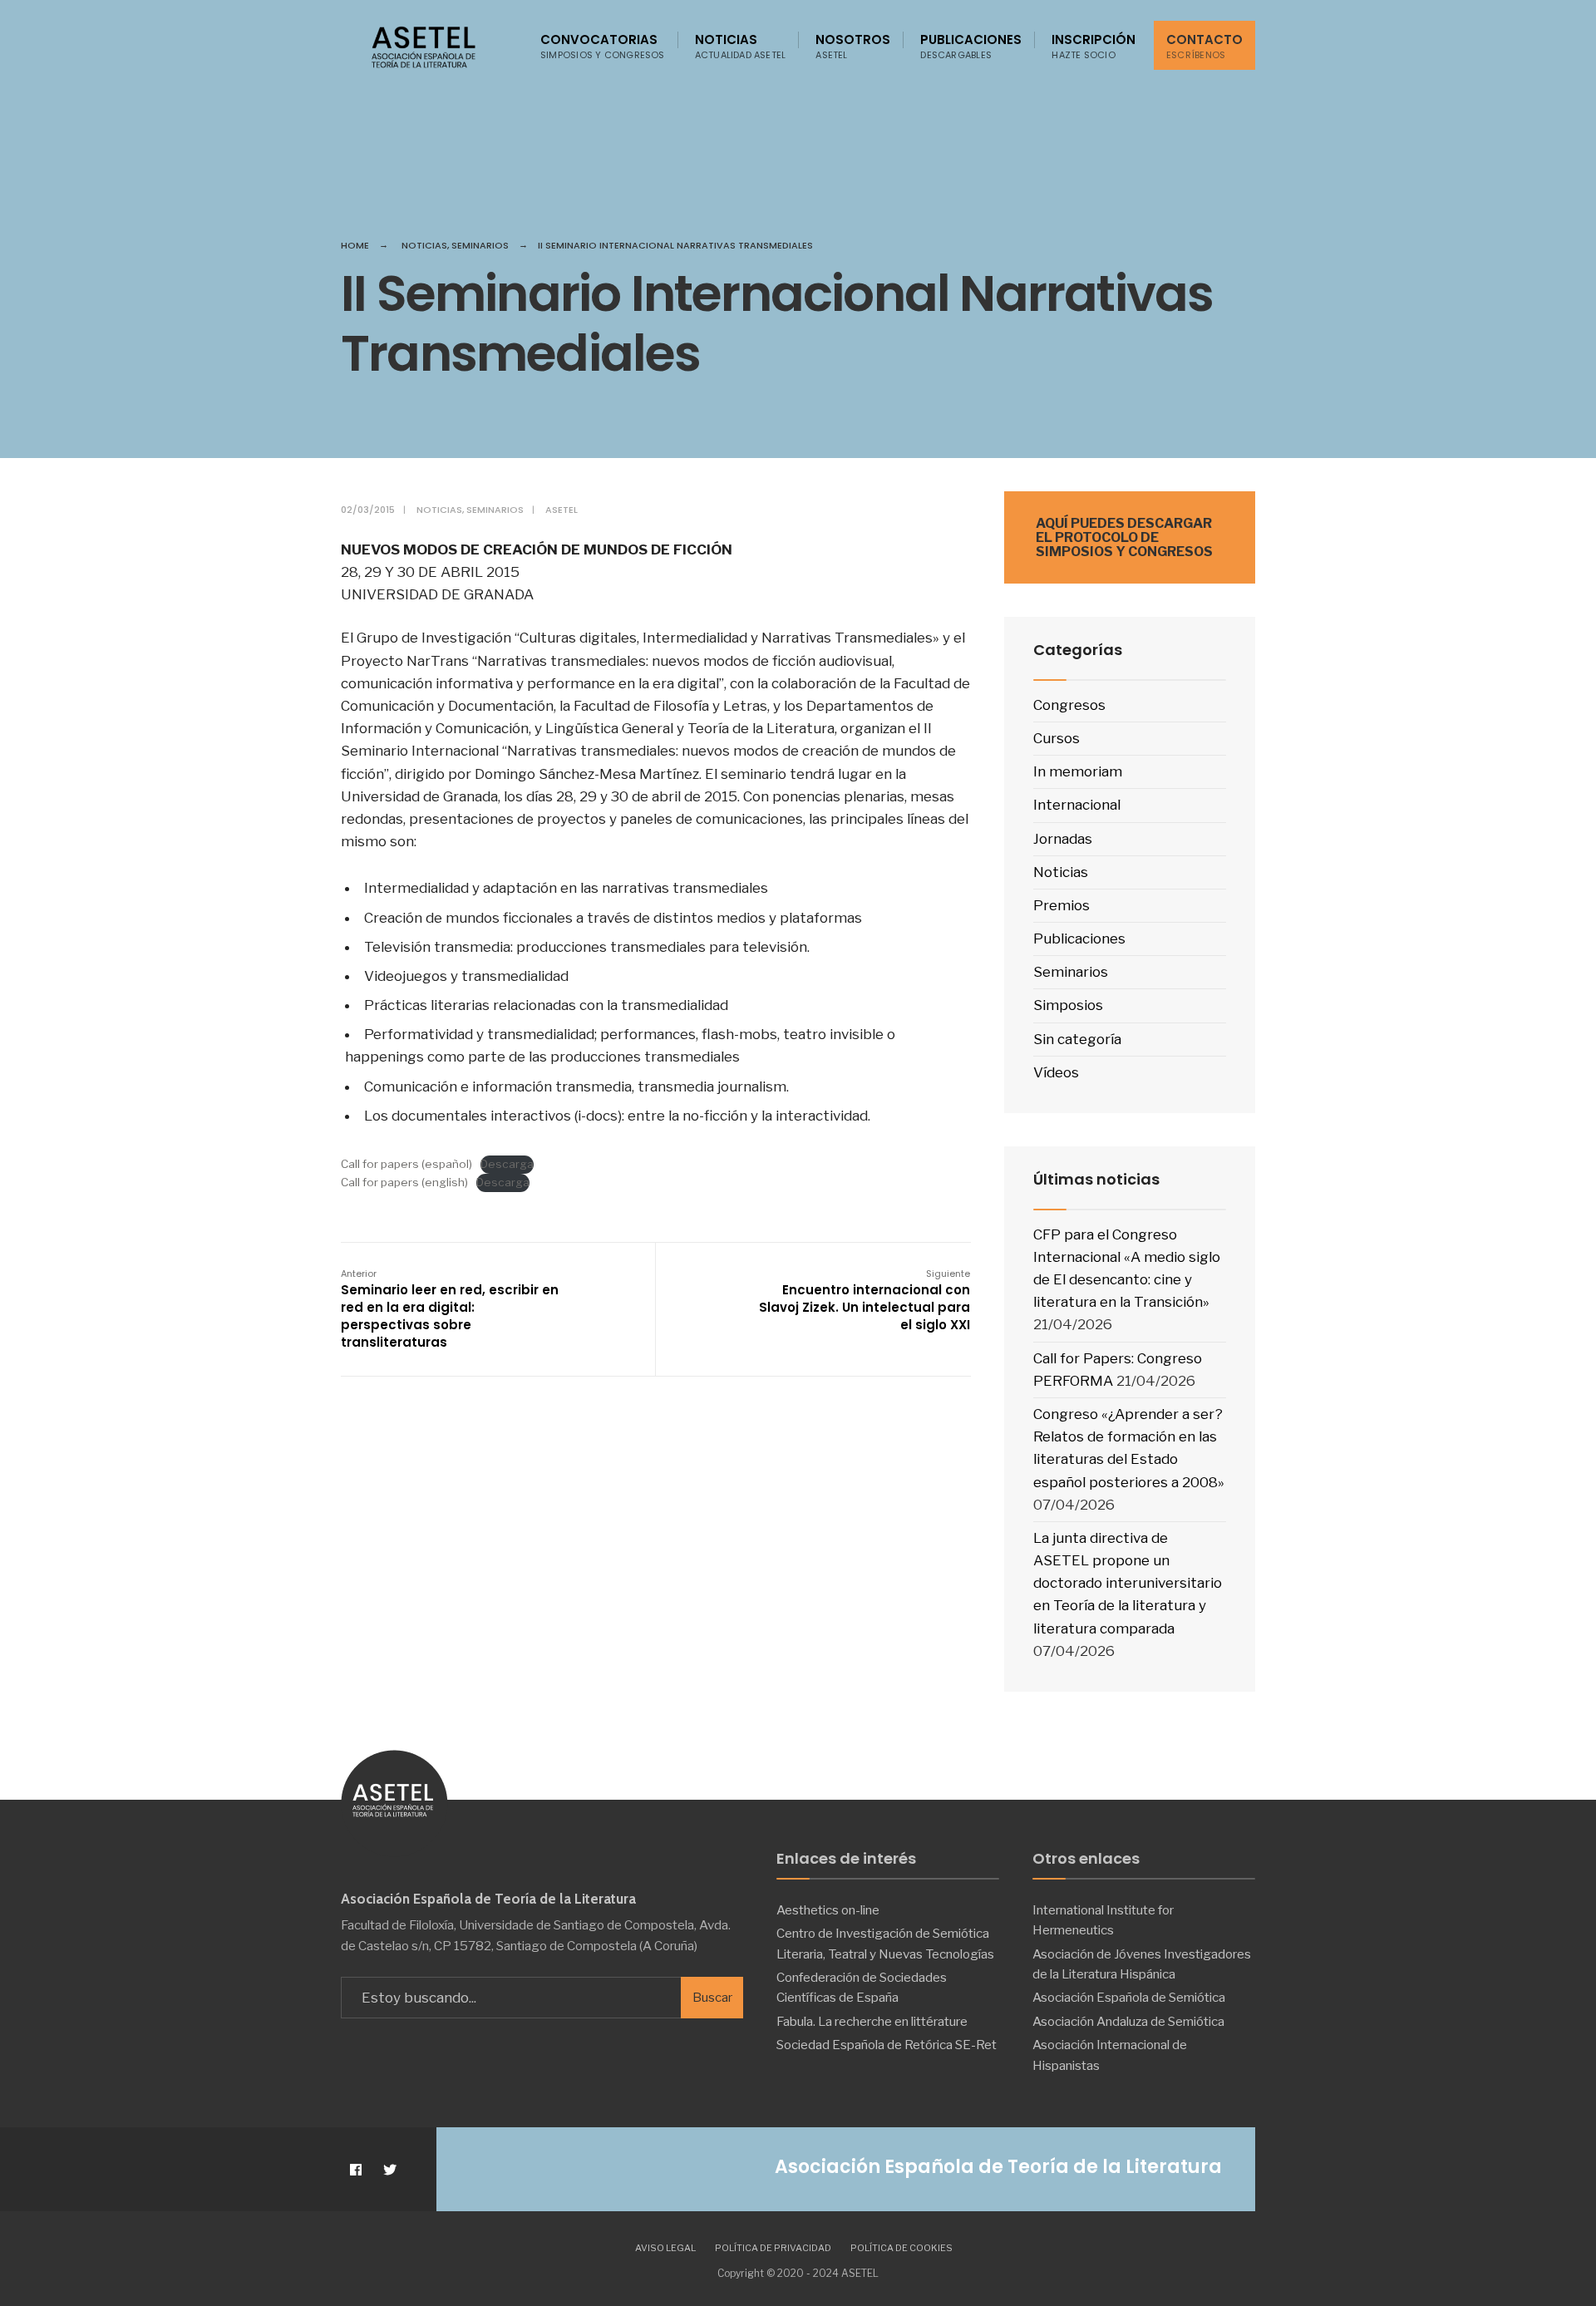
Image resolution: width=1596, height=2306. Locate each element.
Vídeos (1056, 1072)
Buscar (712, 1998)
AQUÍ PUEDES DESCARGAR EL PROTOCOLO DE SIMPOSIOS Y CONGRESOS (1124, 537)
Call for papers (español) (406, 1164)
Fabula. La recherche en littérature (872, 2021)
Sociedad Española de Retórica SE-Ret (887, 2045)
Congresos (1069, 705)
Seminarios (480, 245)
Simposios (1068, 1005)
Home (355, 245)
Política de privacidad (773, 2248)
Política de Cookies (901, 2248)
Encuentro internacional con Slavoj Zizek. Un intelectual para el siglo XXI (864, 1300)
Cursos (1057, 738)
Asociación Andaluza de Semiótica (1128, 2021)
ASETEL (562, 510)
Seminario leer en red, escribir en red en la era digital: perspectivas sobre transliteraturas (450, 1309)
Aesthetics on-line (828, 1910)
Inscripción (1094, 46)
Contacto (1204, 46)
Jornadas (1063, 839)
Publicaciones (971, 46)
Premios (1062, 905)
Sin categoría (1077, 1039)
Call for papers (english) (404, 1182)
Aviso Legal (665, 2248)
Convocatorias (603, 46)
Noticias (741, 46)
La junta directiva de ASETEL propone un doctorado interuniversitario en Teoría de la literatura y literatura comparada (1128, 1583)
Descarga (507, 1164)
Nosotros (853, 46)
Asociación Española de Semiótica (1129, 1997)
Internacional (1077, 805)
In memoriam (1078, 771)
